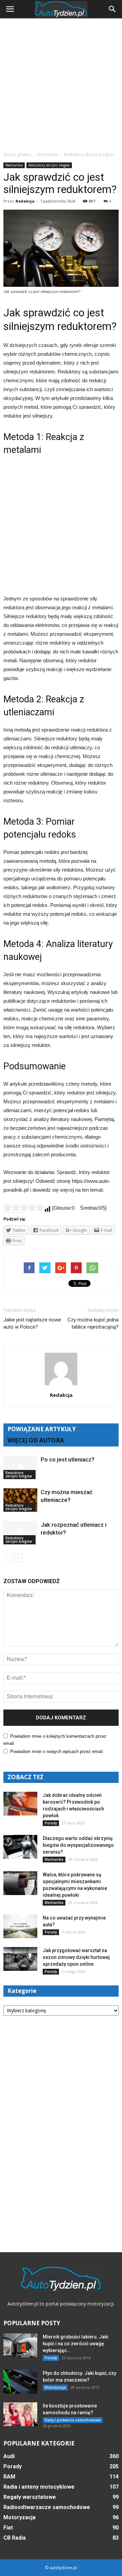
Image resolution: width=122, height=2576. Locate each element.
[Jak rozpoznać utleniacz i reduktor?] (20, 1533)
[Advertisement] (61, 83)
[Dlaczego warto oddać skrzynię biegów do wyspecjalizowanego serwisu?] (20, 1847)
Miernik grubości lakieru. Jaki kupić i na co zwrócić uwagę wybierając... (76, 2344)
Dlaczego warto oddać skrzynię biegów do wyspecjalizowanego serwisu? (78, 1845)
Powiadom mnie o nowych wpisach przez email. (57, 1751)
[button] (113, 9)
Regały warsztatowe (30, 2497)
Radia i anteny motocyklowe (39, 2487)
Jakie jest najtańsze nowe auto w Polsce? (32, 1323)
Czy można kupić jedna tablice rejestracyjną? (93, 1323)
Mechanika (14, 165)
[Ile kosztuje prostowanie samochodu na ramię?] (20, 2414)
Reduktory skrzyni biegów (49, 165)
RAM (9, 2477)
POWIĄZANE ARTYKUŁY (42, 1429)
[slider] (24, 1207)
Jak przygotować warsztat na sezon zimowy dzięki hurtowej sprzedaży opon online (76, 1957)
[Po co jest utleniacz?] (20, 1467)
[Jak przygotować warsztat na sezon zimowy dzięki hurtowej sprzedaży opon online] (20, 1959)
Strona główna (17, 154)
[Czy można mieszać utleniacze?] (20, 1500)
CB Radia (15, 2538)
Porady (51, 1823)
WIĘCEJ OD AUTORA (36, 1440)
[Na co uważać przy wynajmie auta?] (20, 1926)
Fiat (8, 2528)
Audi (9, 2456)
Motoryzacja (55, 2387)
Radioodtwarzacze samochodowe (47, 2507)
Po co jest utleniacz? (68, 1459)
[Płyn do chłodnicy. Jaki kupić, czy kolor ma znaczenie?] (20, 2382)
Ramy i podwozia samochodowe (73, 2420)
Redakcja (25, 201)
